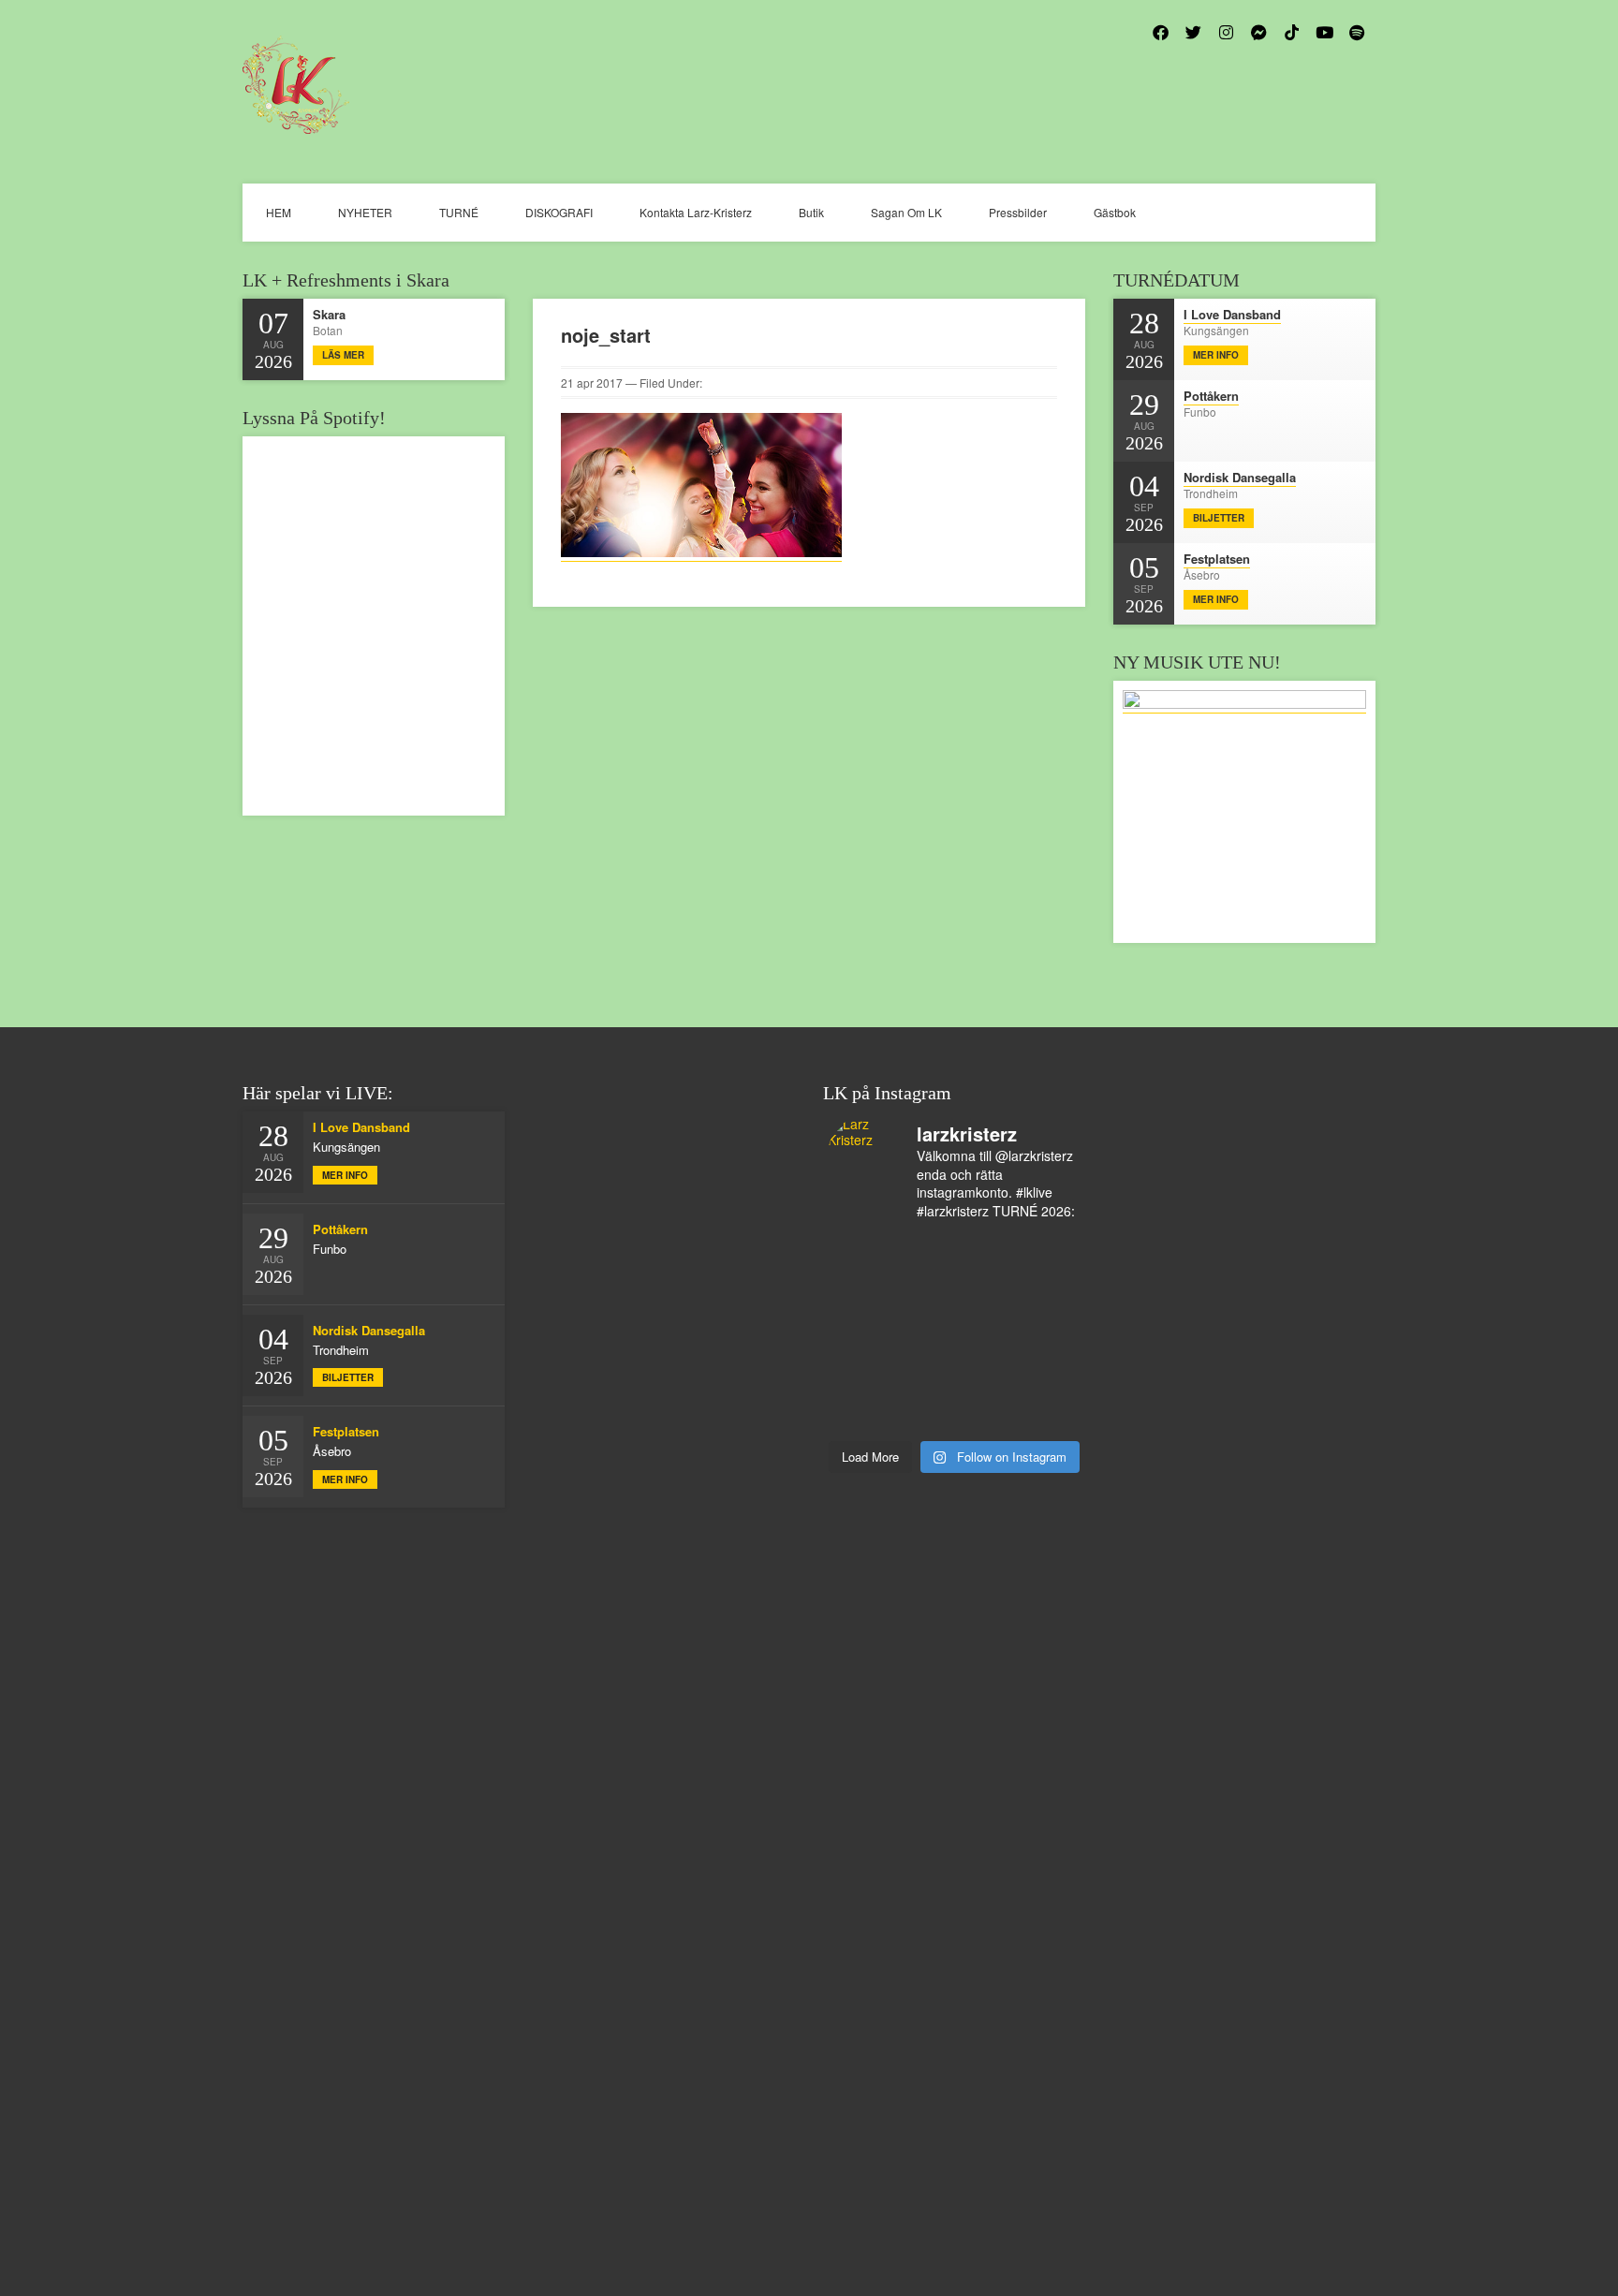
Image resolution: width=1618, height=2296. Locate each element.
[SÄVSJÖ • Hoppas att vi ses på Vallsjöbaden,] (1050, 1254)
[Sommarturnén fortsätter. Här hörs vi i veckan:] (860, 1412)
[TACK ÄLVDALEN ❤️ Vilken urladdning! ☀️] (1050, 1412)
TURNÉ (459, 212)
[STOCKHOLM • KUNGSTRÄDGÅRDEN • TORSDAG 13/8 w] (986, 1373)
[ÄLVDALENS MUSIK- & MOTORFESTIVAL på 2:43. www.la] (1050, 1373)
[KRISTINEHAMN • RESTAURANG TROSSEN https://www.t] (1050, 1333)
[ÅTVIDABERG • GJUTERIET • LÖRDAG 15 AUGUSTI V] (986, 1333)
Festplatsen (1217, 559)
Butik (811, 212)
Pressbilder (1018, 212)
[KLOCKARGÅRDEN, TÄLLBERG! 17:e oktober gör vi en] (1050, 1294)
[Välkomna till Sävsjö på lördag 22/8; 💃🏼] (923, 1294)
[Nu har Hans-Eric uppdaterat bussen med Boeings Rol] (923, 1333)
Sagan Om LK (906, 212)
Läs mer (343, 355)
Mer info (1216, 355)
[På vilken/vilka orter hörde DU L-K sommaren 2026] (986, 1254)
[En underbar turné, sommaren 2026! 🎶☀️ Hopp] (860, 1254)
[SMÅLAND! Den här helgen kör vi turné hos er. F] (923, 1254)
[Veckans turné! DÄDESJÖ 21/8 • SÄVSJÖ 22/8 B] (986, 1294)
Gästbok (1115, 212)
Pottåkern (1211, 396)
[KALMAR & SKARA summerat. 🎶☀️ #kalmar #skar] (923, 1412)
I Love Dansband (1232, 314)
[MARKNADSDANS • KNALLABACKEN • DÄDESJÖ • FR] (860, 1294)
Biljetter (1219, 518)
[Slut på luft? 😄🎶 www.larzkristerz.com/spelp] (923, 1373)
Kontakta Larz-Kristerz (696, 212)
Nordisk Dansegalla (1240, 477)
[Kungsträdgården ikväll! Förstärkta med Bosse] (860, 1373)
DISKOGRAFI (559, 212)
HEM (279, 212)
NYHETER (365, 212)
